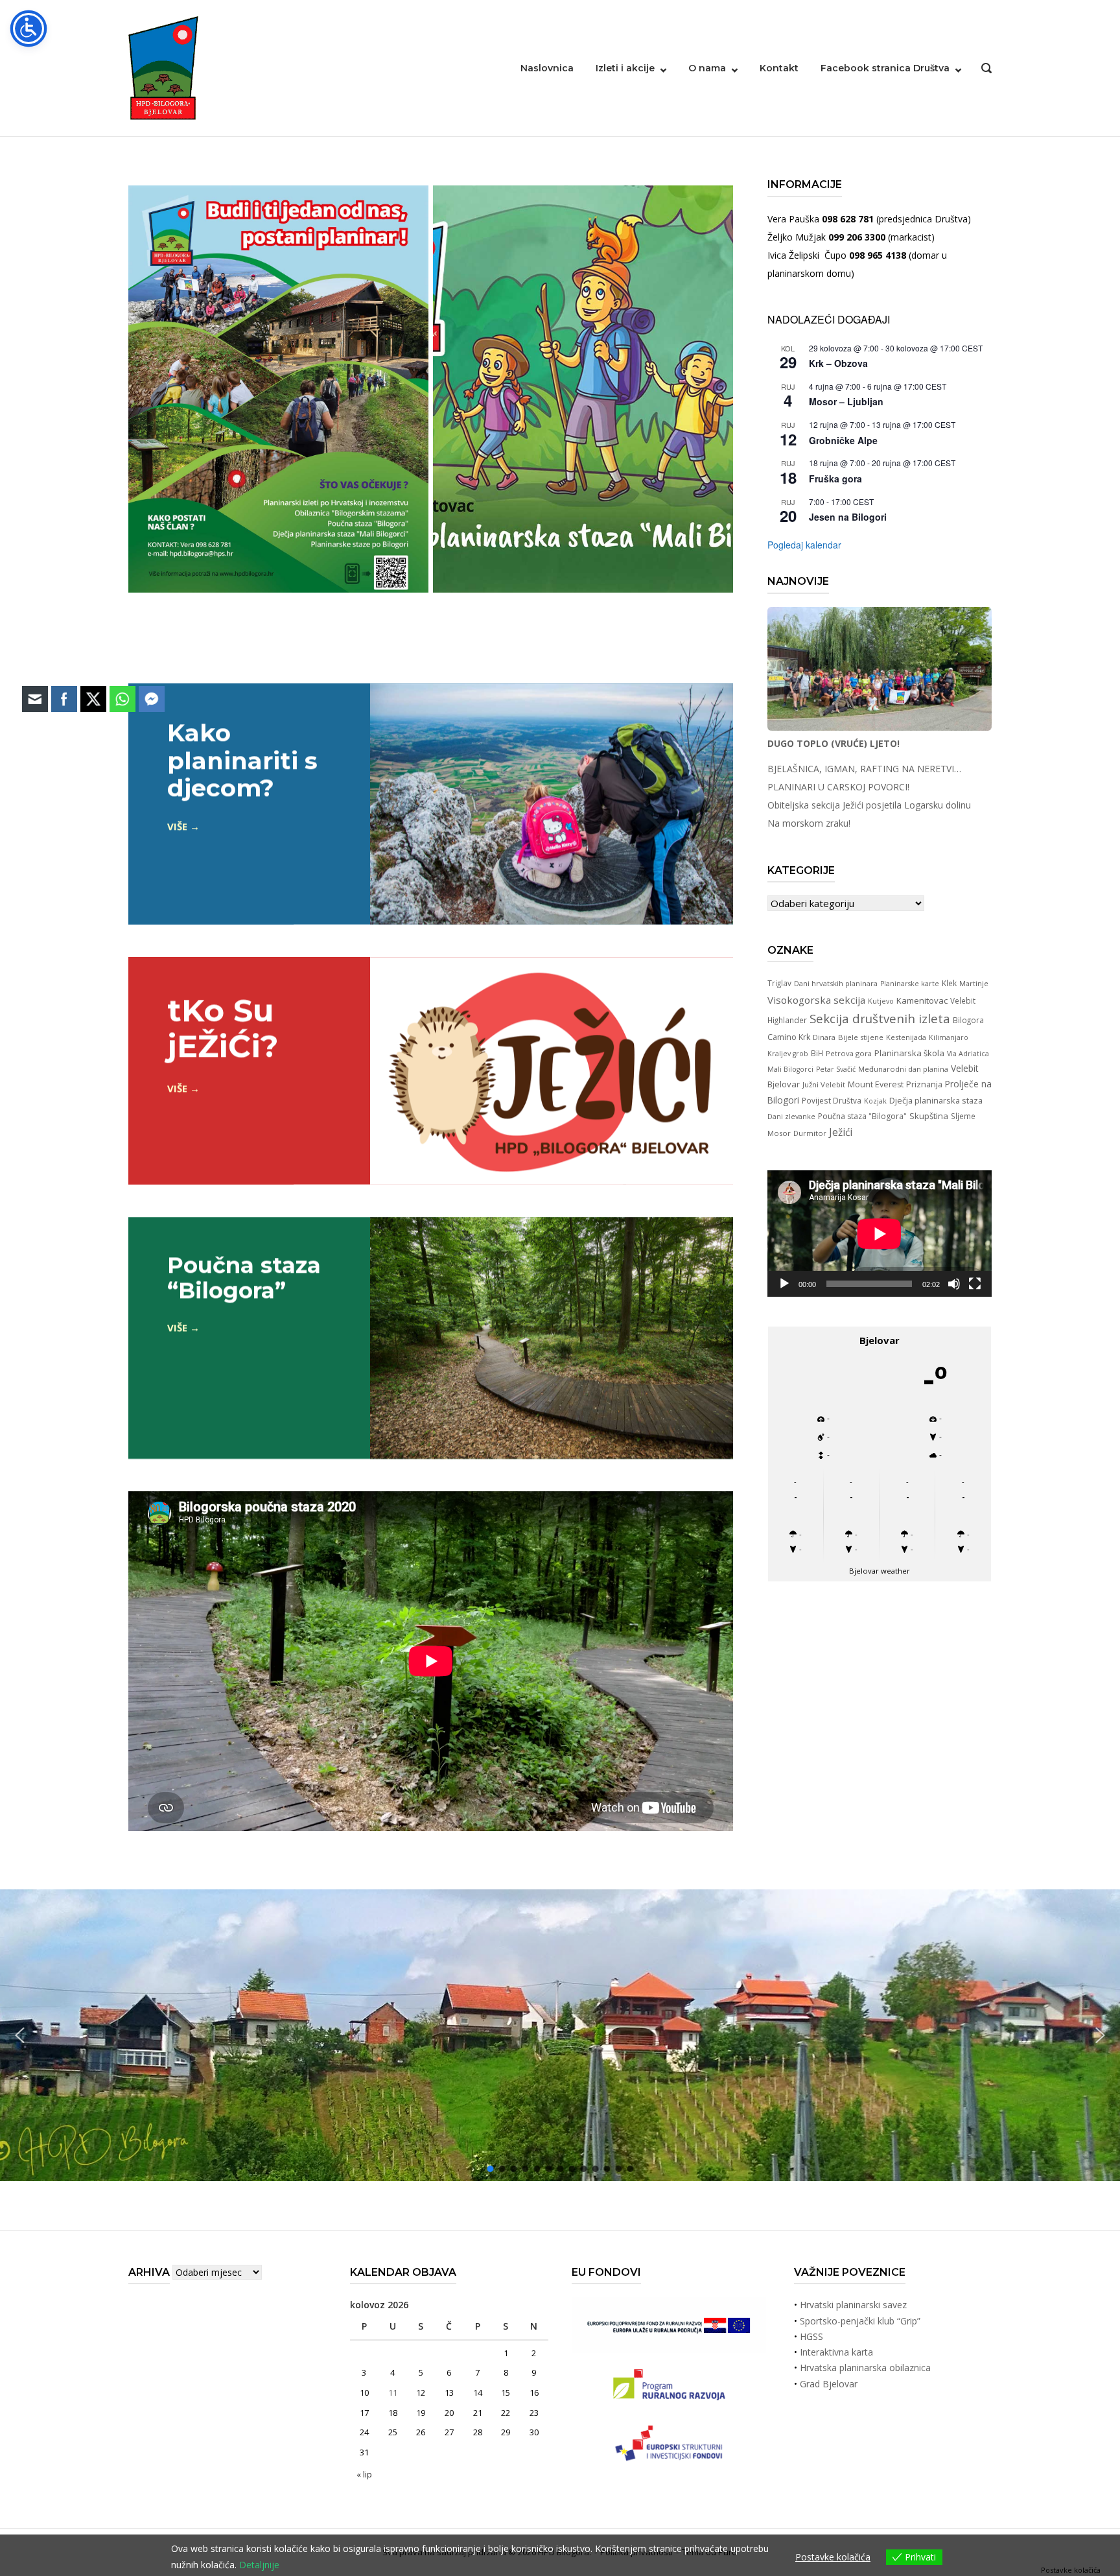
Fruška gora (835, 479)
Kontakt (779, 68)
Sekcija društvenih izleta (880, 1018)
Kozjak (875, 1101)
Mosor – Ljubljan (846, 401)
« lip (364, 2474)
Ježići (841, 1132)
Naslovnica (547, 68)
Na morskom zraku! (809, 823)
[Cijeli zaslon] (975, 1284)
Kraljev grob (788, 1054)
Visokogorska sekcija (816, 1000)
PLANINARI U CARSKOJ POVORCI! (838, 787)
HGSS (811, 2336)
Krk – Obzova (838, 363)
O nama (707, 68)
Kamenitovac (922, 1000)
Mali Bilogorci (790, 1069)
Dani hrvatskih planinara (836, 983)
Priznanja (924, 1084)
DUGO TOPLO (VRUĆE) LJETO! (834, 743)
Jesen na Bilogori (848, 517)
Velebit (965, 1068)
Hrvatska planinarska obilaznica (865, 2368)
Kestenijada (906, 1037)
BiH (817, 1053)
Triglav (779, 983)
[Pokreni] (784, 1284)
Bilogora (968, 1020)
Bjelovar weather (880, 1571)
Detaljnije (259, 2565)
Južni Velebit (824, 1084)
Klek (949, 983)
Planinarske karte (910, 984)
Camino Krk (789, 1037)
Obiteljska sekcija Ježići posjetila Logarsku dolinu (869, 805)
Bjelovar (784, 1084)
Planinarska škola (909, 1053)
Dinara (824, 1037)
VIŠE (177, 826)
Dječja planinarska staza (936, 1100)
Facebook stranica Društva (885, 68)
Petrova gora (849, 1053)
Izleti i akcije (625, 68)
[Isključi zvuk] (954, 1284)
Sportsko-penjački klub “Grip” (860, 2321)
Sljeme (963, 1116)
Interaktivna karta (836, 2352)
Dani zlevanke (791, 1117)
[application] (880, 1234)
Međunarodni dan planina (903, 1069)
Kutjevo (881, 1001)
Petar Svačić (836, 1069)
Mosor (779, 1133)
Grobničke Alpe (843, 440)
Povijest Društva (832, 1100)
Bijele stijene (861, 1037)
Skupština (929, 1116)
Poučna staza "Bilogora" (862, 1116)
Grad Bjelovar (829, 2384)
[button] (1100, 2036)
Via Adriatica (968, 1054)
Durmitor (810, 1133)
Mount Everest (876, 1084)
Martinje (974, 983)
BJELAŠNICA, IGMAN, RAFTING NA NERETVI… (864, 769)
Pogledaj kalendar (804, 545)
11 (393, 2393)
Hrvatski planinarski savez (853, 2305)
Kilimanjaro (949, 1037)
